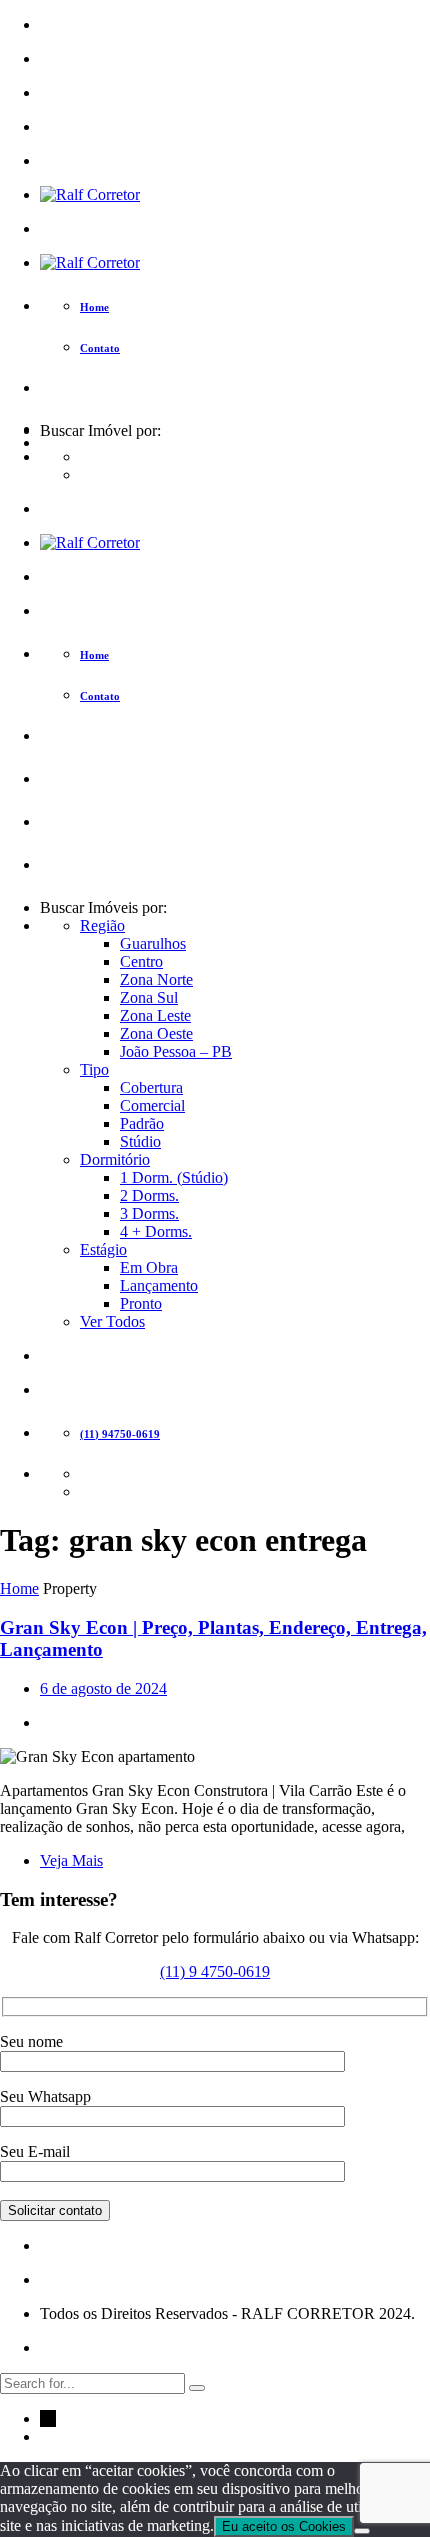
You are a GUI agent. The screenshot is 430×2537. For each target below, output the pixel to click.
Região (102, 925)
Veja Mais (71, 1860)
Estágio (103, 1249)
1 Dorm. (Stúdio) (174, 1177)
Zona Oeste (156, 1033)
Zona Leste (155, 1015)
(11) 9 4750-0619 (215, 1971)
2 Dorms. (149, 1195)
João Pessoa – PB (176, 1051)
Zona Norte (156, 979)
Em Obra (149, 1267)
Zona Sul (149, 997)
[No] (362, 2531)
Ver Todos (112, 1321)
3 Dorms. (149, 1213)
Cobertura (151, 1087)
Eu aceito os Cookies (284, 2526)
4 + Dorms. (156, 1231)
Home (19, 1588)
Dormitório (115, 1159)
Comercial (152, 1105)
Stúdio (140, 1141)
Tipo (94, 1069)
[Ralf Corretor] (90, 194)
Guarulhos (153, 943)
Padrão (142, 1123)
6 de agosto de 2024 (103, 1688)
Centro (141, 961)
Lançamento (159, 1285)
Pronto (141, 1303)
